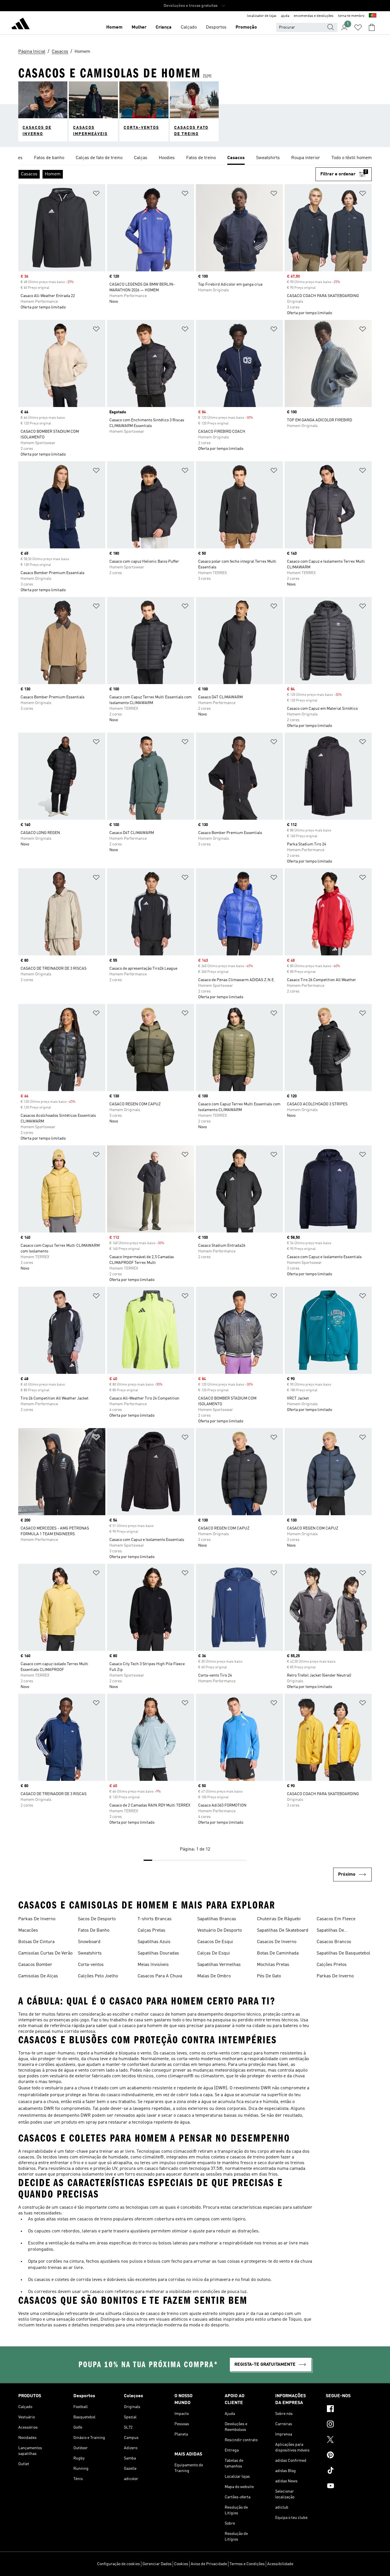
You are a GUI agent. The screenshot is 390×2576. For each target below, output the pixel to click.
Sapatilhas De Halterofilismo (331, 1931)
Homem (114, 27)
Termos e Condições (247, 2564)
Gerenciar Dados (157, 2564)
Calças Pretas (151, 1931)
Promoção (246, 27)
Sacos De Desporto (97, 1919)
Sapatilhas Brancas (217, 1919)
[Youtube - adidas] (349, 2487)
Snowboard (89, 1942)
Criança (164, 27)
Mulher (139, 27)
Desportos (216, 27)
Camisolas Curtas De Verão (45, 1953)
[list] (195, 158)
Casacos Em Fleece (336, 1919)
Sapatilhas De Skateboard (283, 1931)
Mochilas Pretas (273, 1965)
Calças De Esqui (214, 1953)
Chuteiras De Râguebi (279, 1919)
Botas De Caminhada (278, 1953)
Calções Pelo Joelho (98, 1976)
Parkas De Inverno (37, 1919)
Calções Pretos (332, 1965)
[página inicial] (21, 25)
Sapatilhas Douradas (158, 1953)
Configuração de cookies (118, 2564)
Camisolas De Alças (38, 1976)
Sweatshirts (90, 1953)
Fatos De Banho (94, 1931)
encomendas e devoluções (314, 16)
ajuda (285, 16)
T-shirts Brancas (155, 1919)
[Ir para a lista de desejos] (358, 27)
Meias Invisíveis (153, 1965)
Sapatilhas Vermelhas (219, 1965)
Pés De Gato (269, 1976)
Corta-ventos (91, 1965)
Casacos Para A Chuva (160, 1976)
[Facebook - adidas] (349, 2409)
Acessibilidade (280, 2564)
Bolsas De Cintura (36, 1942)
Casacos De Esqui (215, 1942)
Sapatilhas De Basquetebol (343, 1953)
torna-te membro (351, 16)
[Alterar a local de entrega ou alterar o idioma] (373, 16)
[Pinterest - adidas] (349, 2456)
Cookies (181, 2564)
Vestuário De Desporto (220, 1931)
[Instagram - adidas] (349, 2425)
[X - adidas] (349, 2440)
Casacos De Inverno (277, 1942)
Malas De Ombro (214, 1976)
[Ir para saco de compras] (372, 27)
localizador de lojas (262, 16)
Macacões (28, 1931)
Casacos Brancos (334, 1942)
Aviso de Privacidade (209, 2564)
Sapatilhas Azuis (154, 1942)
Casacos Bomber (35, 1965)
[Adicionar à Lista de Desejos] (96, 194)
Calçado (189, 27)
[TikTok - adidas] (349, 2471)
